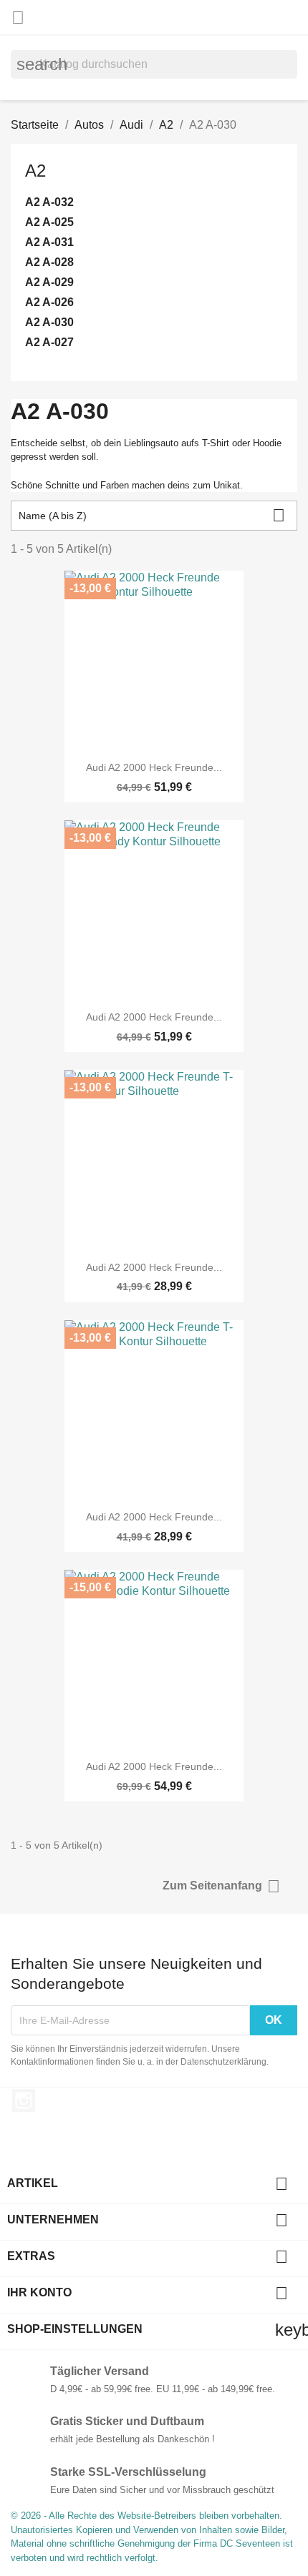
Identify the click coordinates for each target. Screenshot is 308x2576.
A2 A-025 (49, 222)
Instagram (24, 2100)
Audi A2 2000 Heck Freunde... (154, 767)
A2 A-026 (49, 302)
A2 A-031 (49, 242)
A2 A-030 (49, 322)
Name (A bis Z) (152, 515)
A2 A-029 (49, 282)
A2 (35, 171)
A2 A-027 (49, 342)
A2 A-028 (49, 262)
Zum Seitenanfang (221, 1886)
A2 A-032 (49, 202)
